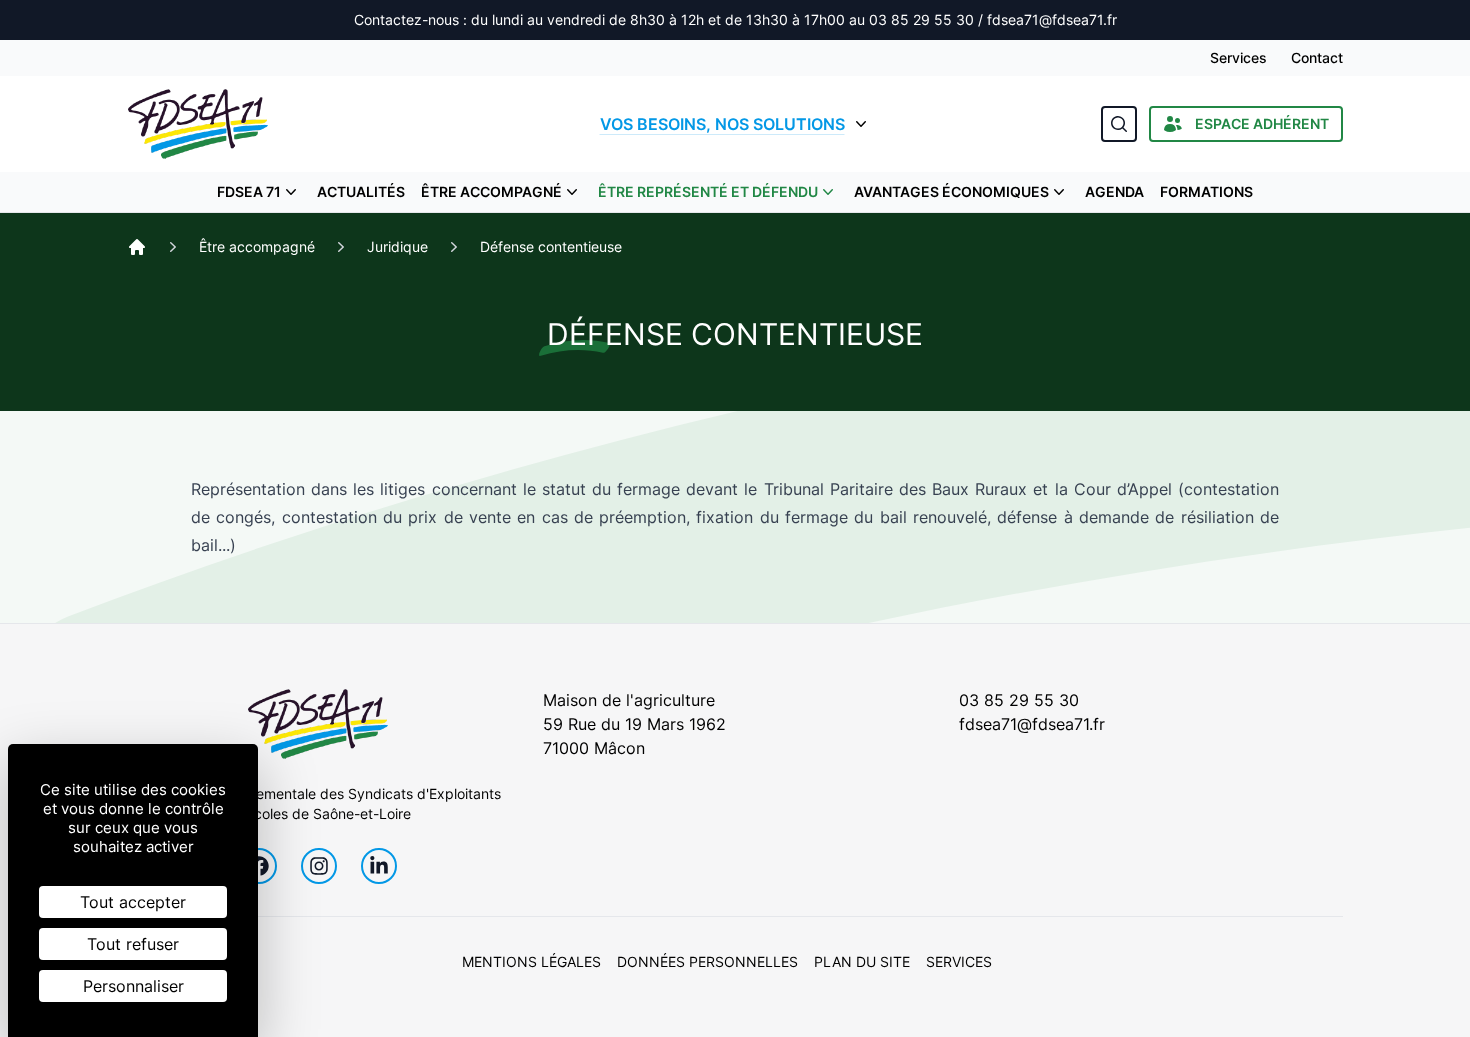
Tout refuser (133, 944)
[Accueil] (137, 247)
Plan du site (862, 961)
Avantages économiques (951, 191)
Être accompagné (491, 191)
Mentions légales (531, 961)
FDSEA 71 (249, 191)
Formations (1206, 191)
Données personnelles (707, 961)
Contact (1317, 57)
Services (1238, 57)
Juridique (397, 246)
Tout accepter (133, 902)
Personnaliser (133, 986)
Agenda (1114, 191)
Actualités (361, 191)
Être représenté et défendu (708, 191)
